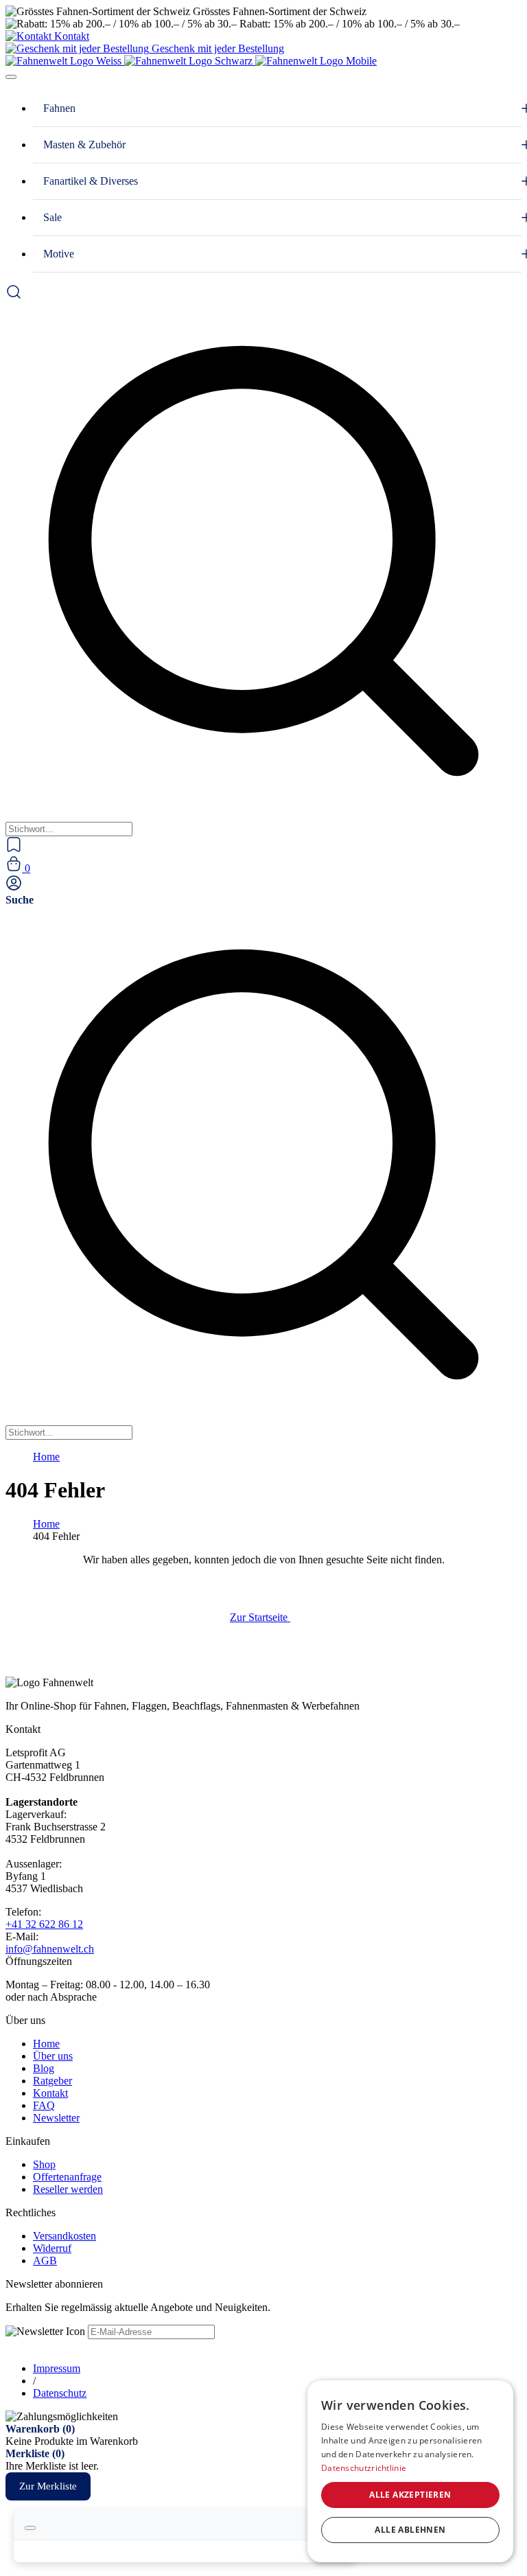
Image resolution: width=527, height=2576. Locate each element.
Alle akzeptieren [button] (410, 2495)
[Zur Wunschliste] (14, 849)
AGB (45, 2261)
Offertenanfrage (67, 2177)
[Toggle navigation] (11, 77)
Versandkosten (65, 2236)
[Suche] (14, 296)
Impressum (57, 2368)
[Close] (30, 2528)
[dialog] (410, 2471)
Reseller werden (68, 2189)
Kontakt (50, 2093)
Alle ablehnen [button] (410, 2530)
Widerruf (52, 2248)
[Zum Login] (14, 887)
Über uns (53, 2056)
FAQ (44, 2105)
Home (46, 1457)
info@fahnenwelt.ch (50, 1949)
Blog (44, 2068)
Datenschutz (60, 2393)
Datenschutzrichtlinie (364, 2468)
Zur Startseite (260, 1617)
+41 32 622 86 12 (44, 1924)
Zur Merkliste (48, 2486)
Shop (44, 2164)
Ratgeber (52, 2081)
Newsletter (56, 2118)
